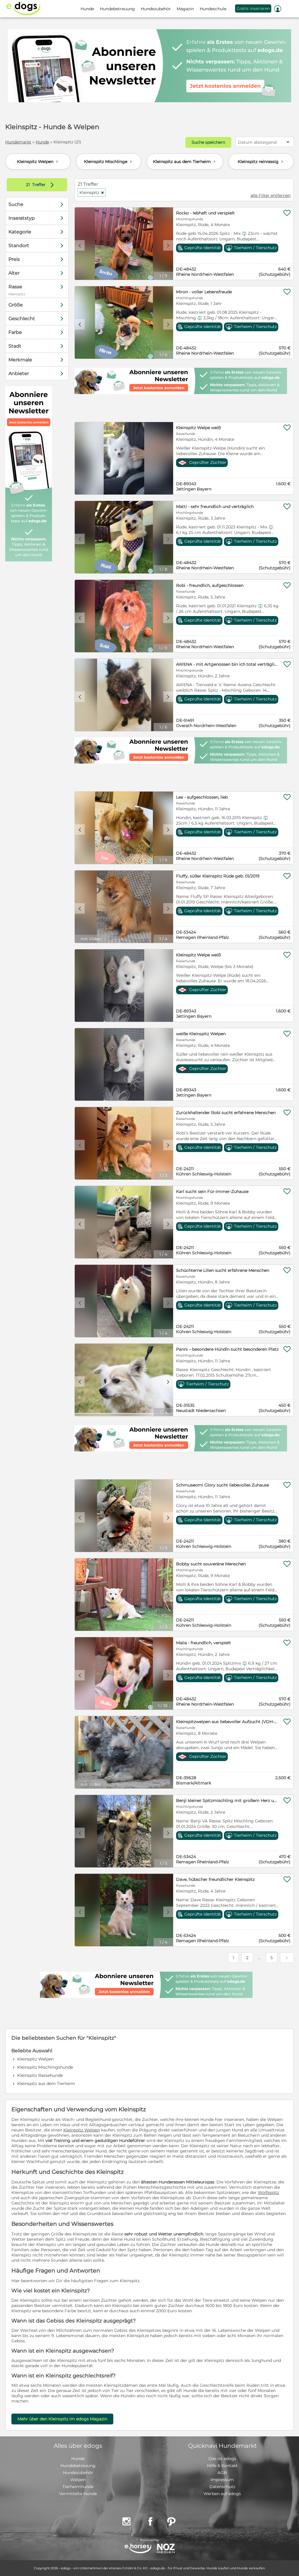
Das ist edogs (222, 2459)
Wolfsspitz (268, 2192)
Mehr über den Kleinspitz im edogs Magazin (62, 2419)
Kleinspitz (92, 192)
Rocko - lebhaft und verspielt (205, 213)
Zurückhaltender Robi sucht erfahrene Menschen (226, 1113)
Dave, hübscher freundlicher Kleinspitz (215, 1879)
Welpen (78, 2480)
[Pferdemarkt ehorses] (138, 2549)
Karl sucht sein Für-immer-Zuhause (212, 1191)
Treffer (41, 185)
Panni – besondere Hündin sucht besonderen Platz (227, 1349)
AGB (222, 2473)
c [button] (80, 245)
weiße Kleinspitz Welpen (201, 1034)
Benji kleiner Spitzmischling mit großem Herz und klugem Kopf (227, 1800)
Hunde (42, 142)
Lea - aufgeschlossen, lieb (202, 797)
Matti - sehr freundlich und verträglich (215, 506)
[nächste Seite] (287, 1958)
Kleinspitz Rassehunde (40, 2075)
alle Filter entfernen (271, 195)
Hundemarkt (18, 142)
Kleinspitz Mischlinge (109, 162)
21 (28, 185)
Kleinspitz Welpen (38, 162)
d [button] (168, 245)
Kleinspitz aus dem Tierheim (185, 162)
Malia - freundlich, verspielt (204, 1643)
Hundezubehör (78, 2473)
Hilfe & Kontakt (222, 2466)
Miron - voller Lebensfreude (204, 292)
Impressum (222, 2480)
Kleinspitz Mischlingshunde (45, 2067)
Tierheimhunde (78, 2487)
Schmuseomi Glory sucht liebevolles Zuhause (222, 1485)
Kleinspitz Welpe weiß (198, 428)
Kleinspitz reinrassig (261, 162)
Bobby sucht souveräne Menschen (211, 1564)
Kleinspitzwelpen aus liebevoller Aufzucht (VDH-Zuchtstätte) (227, 1722)
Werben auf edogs (222, 2494)
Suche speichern (208, 142)
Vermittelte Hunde (78, 2494)
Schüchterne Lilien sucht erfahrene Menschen (223, 1270)
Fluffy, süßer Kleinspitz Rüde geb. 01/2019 (218, 876)
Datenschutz (222, 2487)
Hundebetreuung (78, 2466)
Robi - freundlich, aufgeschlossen (210, 585)
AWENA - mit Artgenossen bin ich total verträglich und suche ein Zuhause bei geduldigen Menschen (227, 664)
